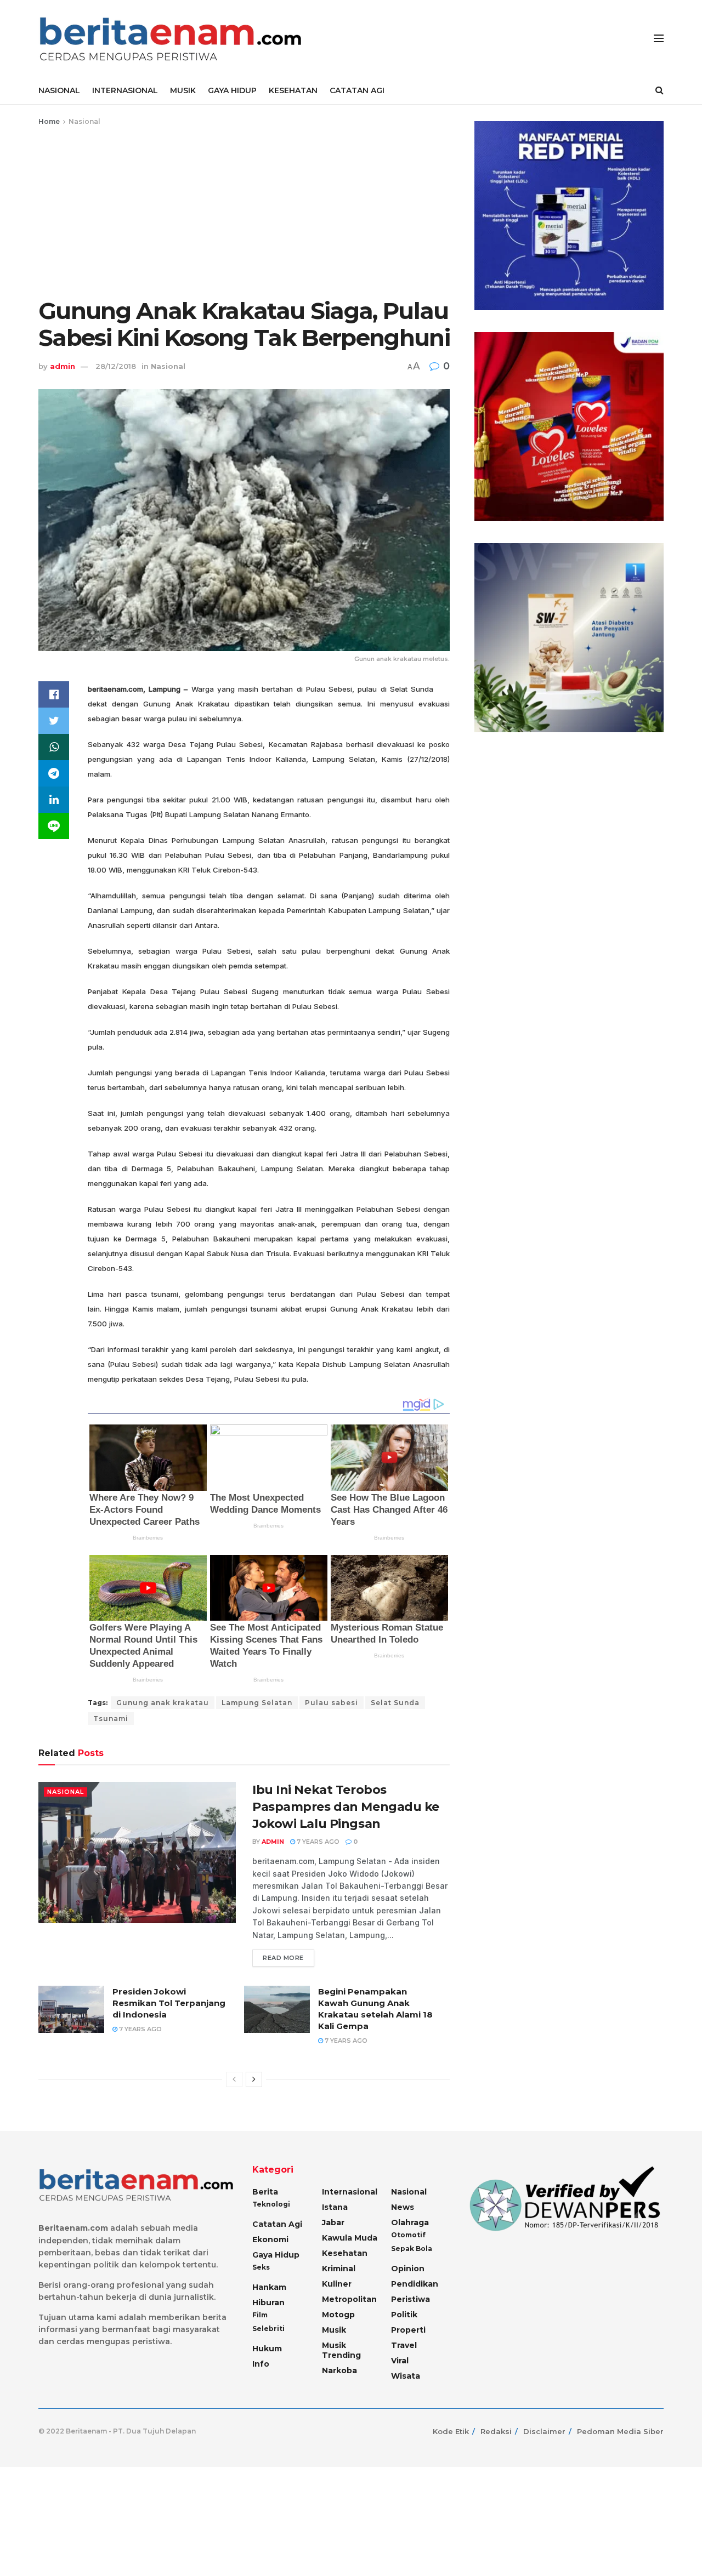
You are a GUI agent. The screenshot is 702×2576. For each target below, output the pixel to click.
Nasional (84, 121)
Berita (265, 2192)
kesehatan (345, 2253)
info (261, 2364)
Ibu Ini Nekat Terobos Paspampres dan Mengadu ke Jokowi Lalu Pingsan (346, 1807)
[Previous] (234, 2079)
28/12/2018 (116, 366)
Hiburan (268, 2303)
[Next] (254, 2079)
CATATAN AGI (357, 90)
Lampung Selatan (257, 1703)
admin (63, 366)
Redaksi (496, 2431)
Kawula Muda (350, 2238)
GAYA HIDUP (232, 90)
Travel (404, 2345)
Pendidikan (415, 2284)
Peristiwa (411, 2299)
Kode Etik (451, 2431)
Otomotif (408, 2235)
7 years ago (317, 1842)
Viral (400, 2361)
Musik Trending (341, 2350)
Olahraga (410, 2222)
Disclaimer (544, 2431)
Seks (261, 2267)
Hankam (269, 2287)
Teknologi (271, 2204)
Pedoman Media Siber (620, 2431)
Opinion (408, 2269)
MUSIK (183, 90)
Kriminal (339, 2269)
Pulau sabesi (332, 1703)
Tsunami (111, 1719)
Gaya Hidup (276, 2255)
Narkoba (339, 2370)
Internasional (350, 2192)
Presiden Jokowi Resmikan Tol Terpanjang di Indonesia (169, 2003)
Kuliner (337, 2284)
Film (260, 2315)
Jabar (333, 2222)
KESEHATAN (293, 90)
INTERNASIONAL (125, 90)
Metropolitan (349, 2299)
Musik (334, 2330)
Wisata (406, 2376)
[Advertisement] (244, 210)
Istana (335, 2207)
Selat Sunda (395, 1703)
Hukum (267, 2349)
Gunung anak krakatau (163, 1703)
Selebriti (268, 2329)
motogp (338, 2315)
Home (49, 121)
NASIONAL (59, 90)
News (403, 2207)
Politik (404, 2315)
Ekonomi (270, 2239)
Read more (283, 1958)
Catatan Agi (277, 2224)
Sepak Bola (412, 2249)
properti (408, 2330)
